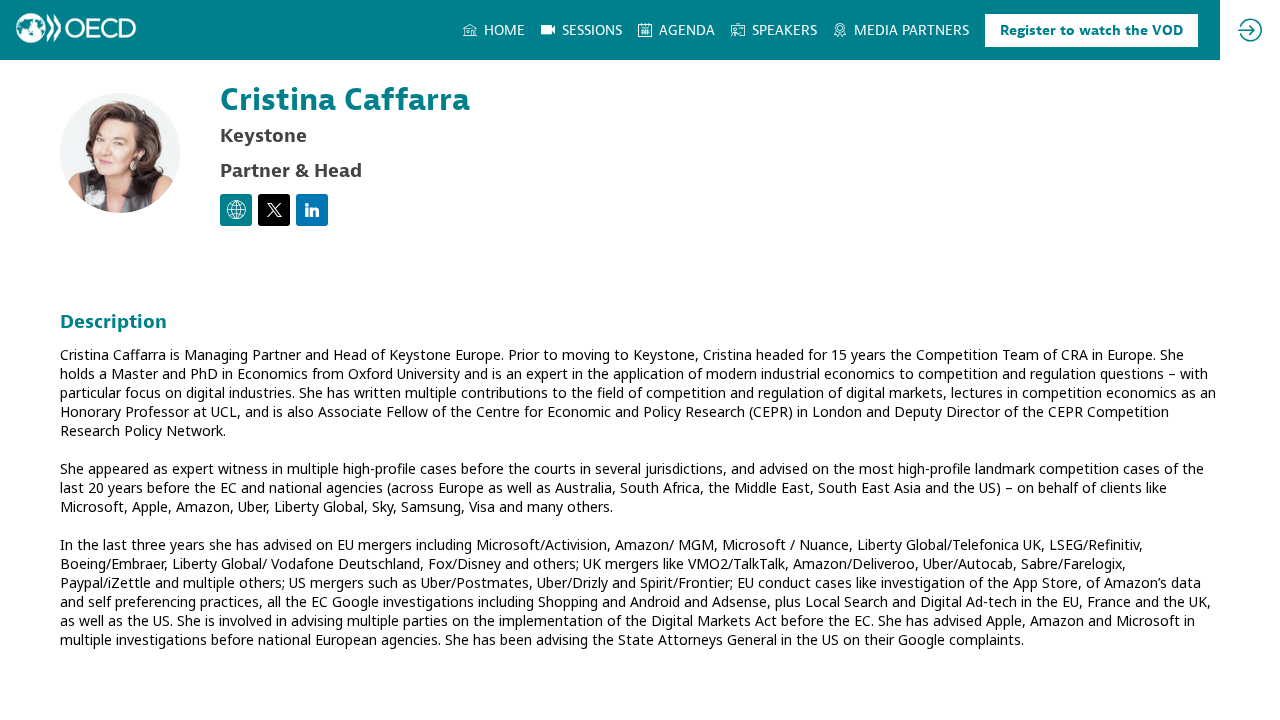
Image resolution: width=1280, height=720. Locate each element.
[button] (1091, 30)
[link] (494, 30)
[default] (581, 30)
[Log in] (1250, 30)
